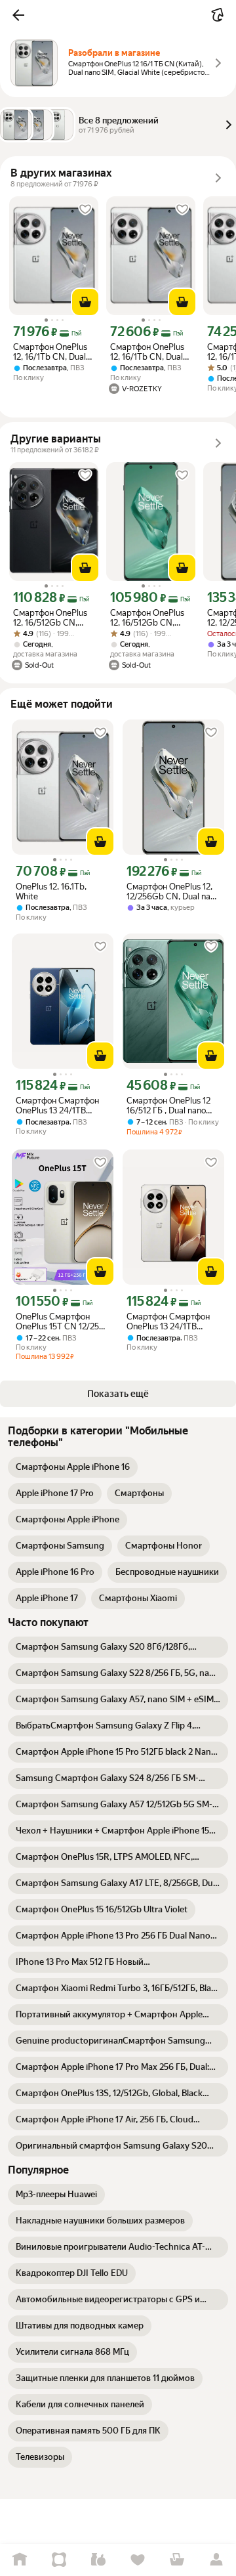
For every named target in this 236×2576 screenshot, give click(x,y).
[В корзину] (85, 302)
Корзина (177, 2560)
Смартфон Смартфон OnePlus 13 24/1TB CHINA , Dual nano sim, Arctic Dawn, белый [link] (170, 1321)
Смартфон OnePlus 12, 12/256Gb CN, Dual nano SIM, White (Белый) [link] (173, 891)
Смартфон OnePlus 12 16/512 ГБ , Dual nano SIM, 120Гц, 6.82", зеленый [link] (168, 1106)
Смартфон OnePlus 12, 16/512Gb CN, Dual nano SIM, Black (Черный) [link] (52, 618)
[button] (18, 15)
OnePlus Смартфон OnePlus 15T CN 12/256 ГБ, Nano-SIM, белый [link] (60, 1321)
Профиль (216, 2560)
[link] (73, 1467)
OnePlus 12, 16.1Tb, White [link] (51, 891)
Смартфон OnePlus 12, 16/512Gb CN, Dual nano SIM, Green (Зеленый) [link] (151, 618)
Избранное (138, 2560)
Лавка (98, 2560)
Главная (20, 2560)
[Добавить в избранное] (85, 209)
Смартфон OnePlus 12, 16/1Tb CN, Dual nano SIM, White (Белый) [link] (50, 352)
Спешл (59, 2560)
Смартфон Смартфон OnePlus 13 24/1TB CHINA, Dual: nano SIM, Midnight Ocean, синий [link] (60, 1106)
